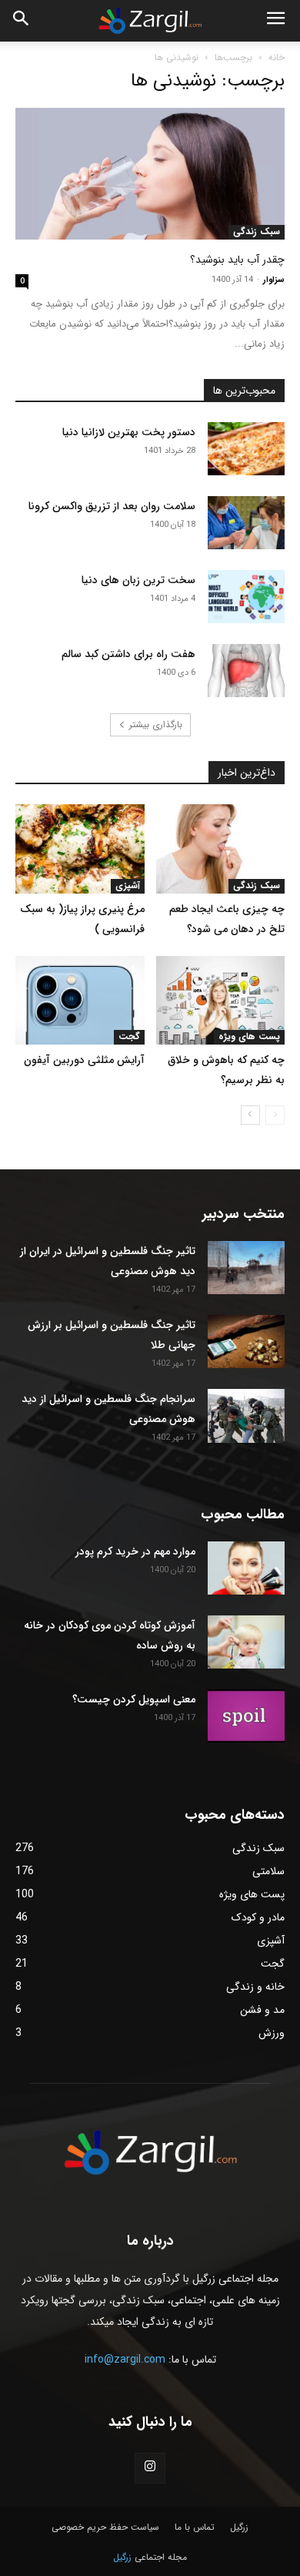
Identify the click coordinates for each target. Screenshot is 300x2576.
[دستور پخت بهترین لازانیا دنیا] (246, 449)
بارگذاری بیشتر (156, 724)
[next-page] (250, 1115)
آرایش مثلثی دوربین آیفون (84, 1060)
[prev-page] (275, 1115)
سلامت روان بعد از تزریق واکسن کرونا (112, 506)
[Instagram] (150, 2468)
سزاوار (274, 280)
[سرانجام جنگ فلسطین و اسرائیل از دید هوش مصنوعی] (246, 1416)
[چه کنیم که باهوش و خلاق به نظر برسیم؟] (221, 1000)
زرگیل (239, 2527)
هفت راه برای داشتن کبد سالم (128, 654)
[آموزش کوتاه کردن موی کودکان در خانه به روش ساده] (246, 1642)
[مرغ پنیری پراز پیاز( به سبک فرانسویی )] (80, 849)
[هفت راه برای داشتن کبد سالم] (246, 671)
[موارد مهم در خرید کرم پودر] (246, 1568)
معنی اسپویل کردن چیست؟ (134, 1699)
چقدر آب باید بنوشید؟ (237, 260)
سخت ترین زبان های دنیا (138, 580)
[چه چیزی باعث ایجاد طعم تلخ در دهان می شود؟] (221, 849)
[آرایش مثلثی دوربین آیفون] (80, 1000)
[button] (22, 21)
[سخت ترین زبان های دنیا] (246, 597)
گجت (129, 1037)
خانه (277, 57)
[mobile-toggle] (275, 21)
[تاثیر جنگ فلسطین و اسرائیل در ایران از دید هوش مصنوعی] (246, 1268)
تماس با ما (195, 2527)
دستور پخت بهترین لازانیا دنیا (129, 432)
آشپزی (128, 886)
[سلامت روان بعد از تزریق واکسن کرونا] (246, 523)
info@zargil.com (125, 2360)
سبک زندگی (257, 232)
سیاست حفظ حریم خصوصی (105, 2527)
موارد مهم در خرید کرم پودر (135, 1551)
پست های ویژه (249, 1037)
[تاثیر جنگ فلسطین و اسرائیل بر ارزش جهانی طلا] (246, 1342)
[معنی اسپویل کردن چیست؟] (246, 1716)
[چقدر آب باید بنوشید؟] (150, 174)
